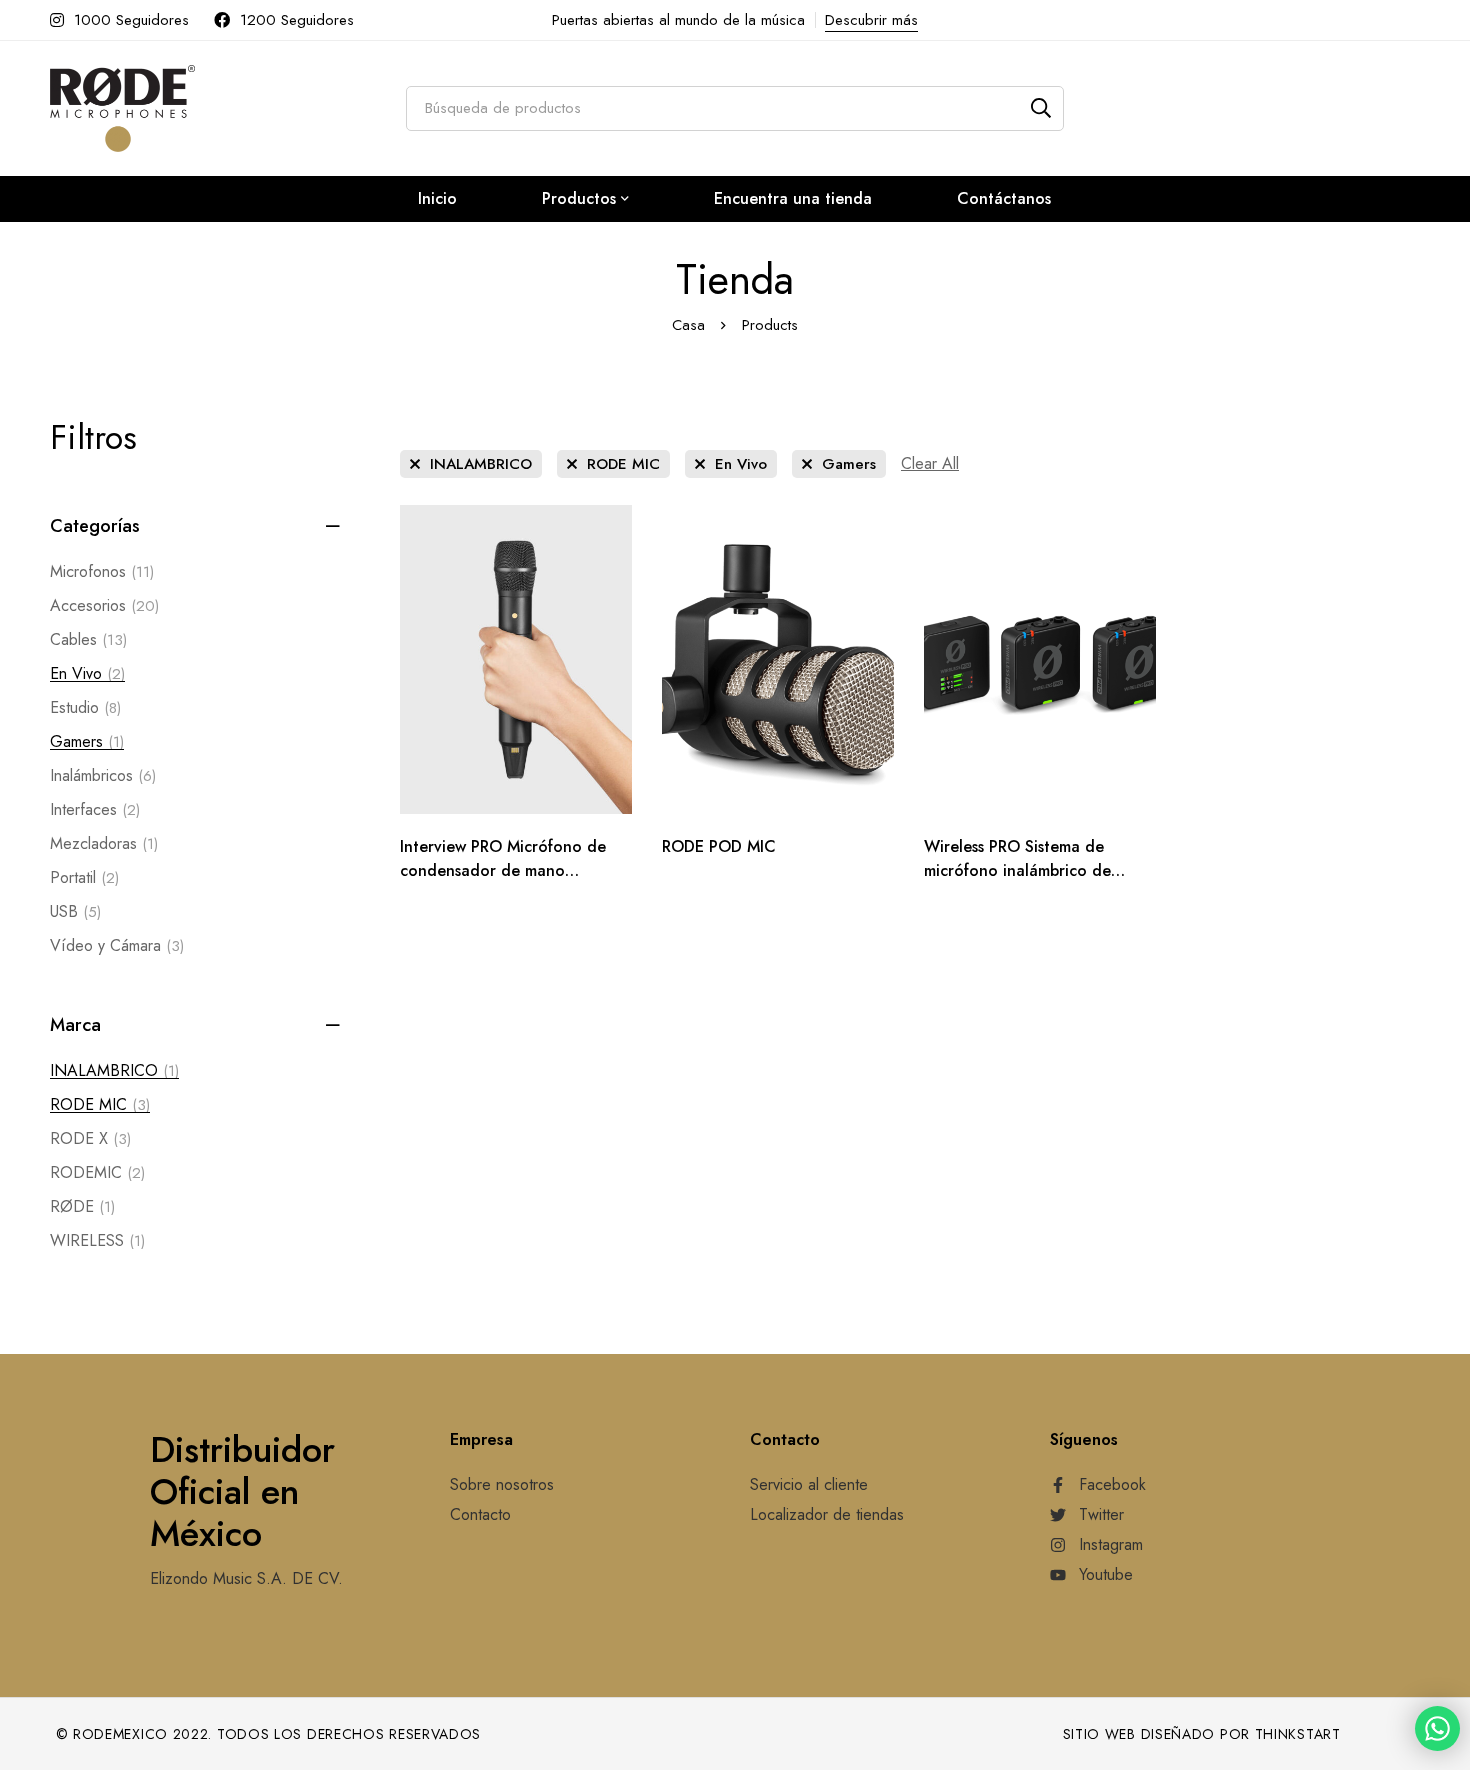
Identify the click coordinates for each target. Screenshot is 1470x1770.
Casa (688, 325)
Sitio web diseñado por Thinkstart (1202, 1734)
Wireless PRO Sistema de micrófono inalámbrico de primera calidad (1017, 870)
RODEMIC (97, 1172)
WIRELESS (97, 1240)
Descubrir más (871, 20)
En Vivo (87, 673)
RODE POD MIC (719, 846)
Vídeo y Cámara (117, 945)
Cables (88, 639)
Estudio (85, 707)
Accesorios (104, 605)
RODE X (90, 1138)
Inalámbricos (103, 775)
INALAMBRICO (114, 1070)
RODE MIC (100, 1104)
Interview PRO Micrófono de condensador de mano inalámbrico (503, 870)
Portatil (84, 877)
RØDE (82, 1206)
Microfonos (102, 571)
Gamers (87, 741)
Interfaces (95, 809)
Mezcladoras (104, 843)
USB (75, 911)
